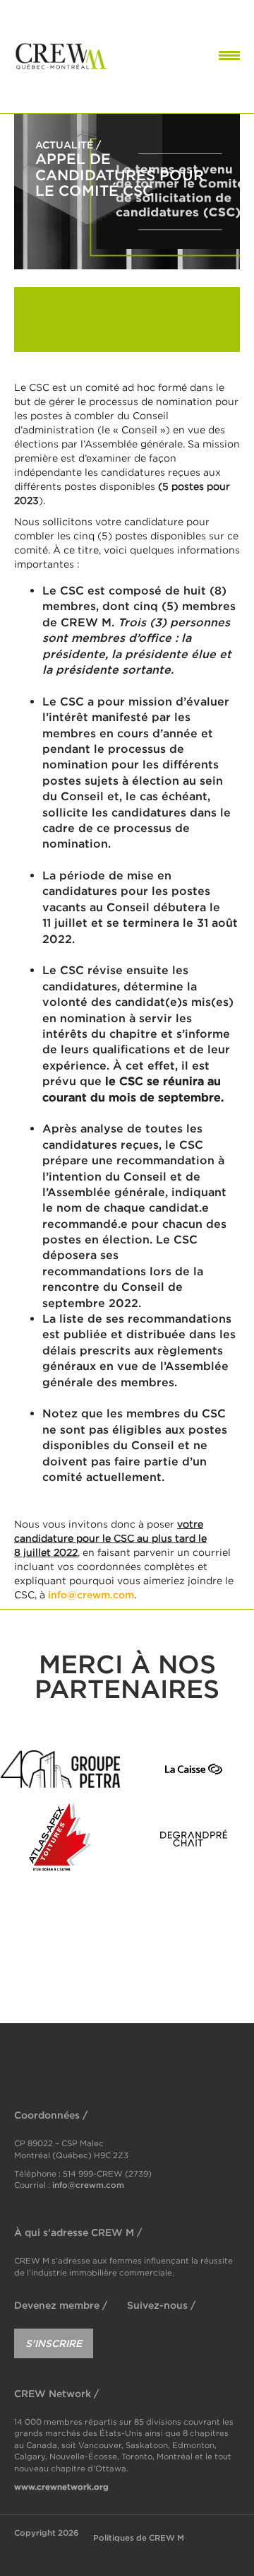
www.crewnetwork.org (61, 2487)
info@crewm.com (91, 1594)
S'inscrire (54, 2343)
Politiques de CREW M (139, 2537)
